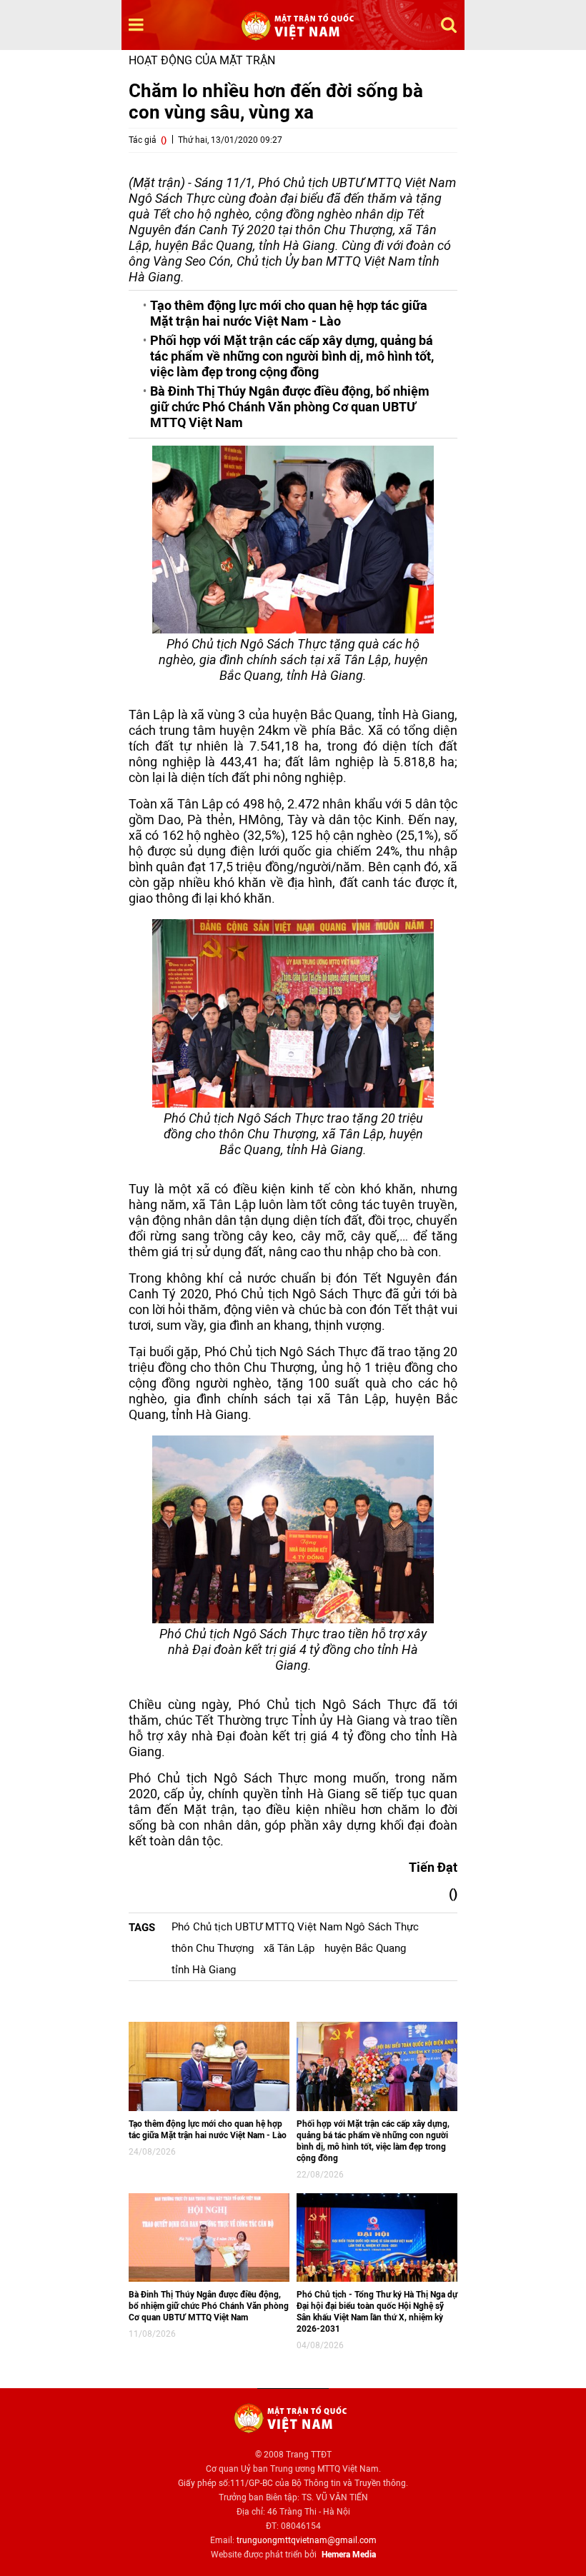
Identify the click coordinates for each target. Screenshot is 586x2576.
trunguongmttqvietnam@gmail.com (307, 2540)
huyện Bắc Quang (365, 1948)
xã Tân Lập (289, 1948)
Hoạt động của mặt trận (202, 60)
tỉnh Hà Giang (204, 1970)
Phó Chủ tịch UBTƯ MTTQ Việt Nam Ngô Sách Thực (295, 1927)
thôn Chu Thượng (213, 1948)
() (164, 140)
